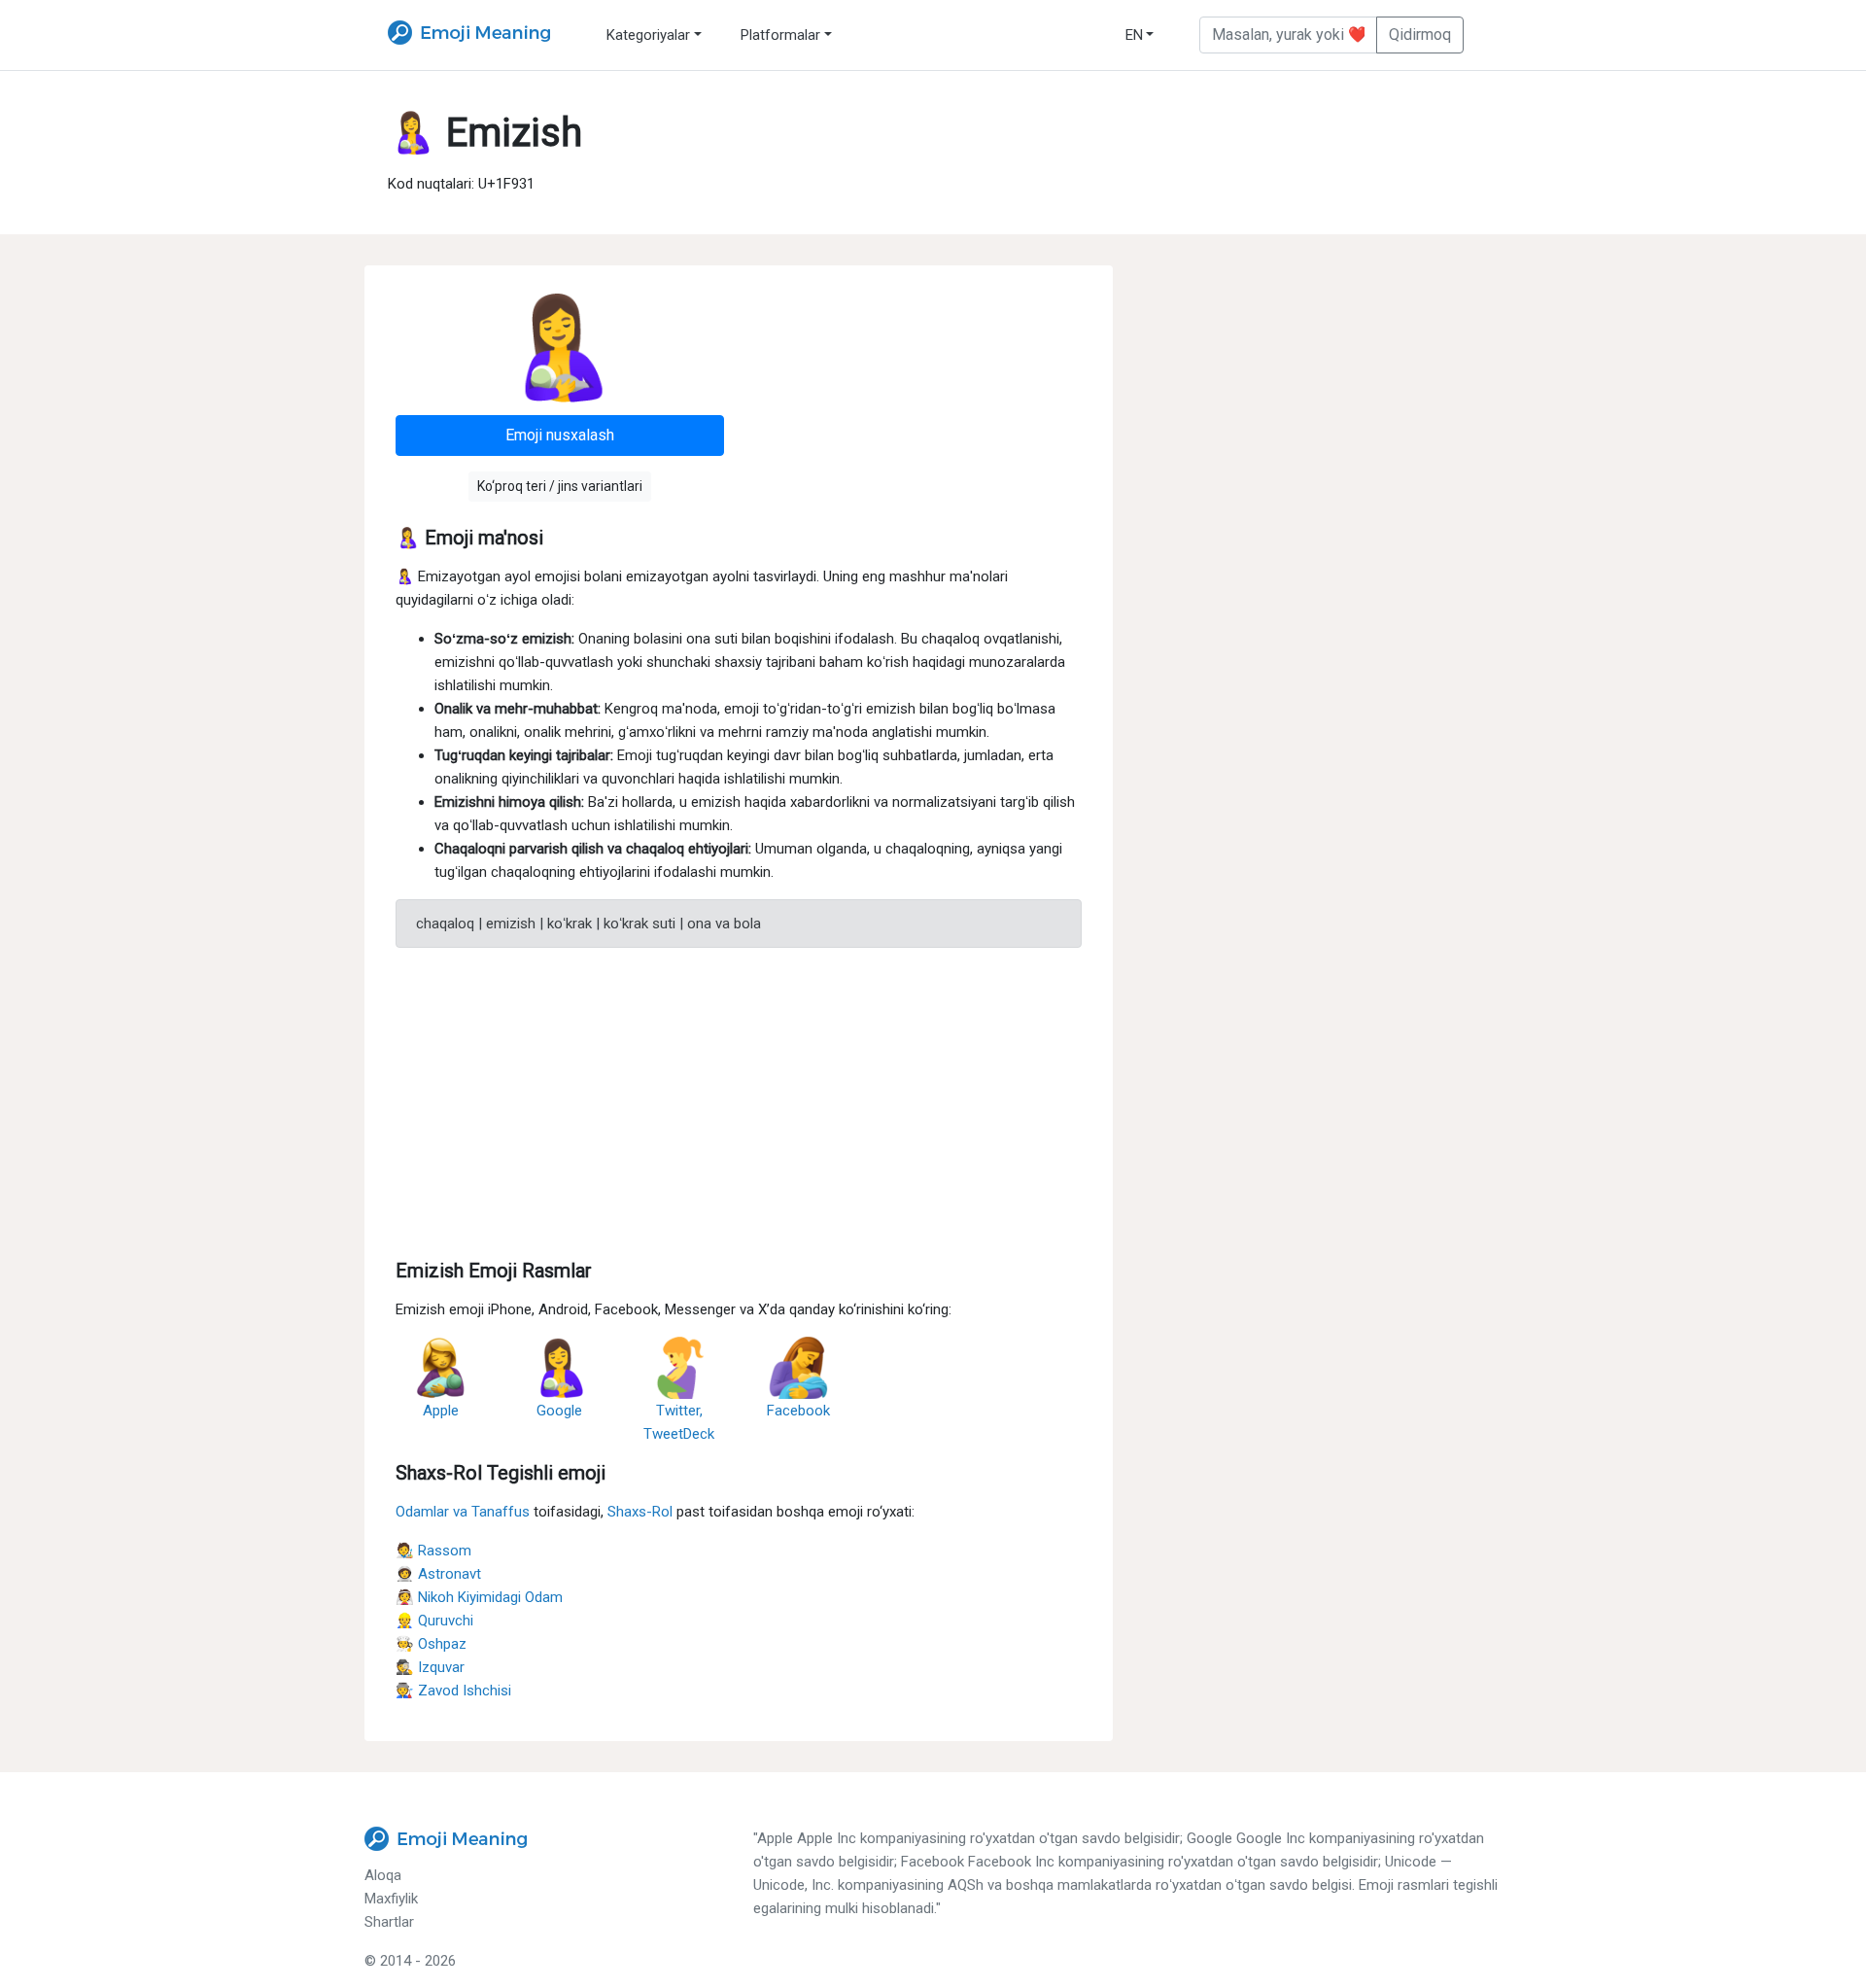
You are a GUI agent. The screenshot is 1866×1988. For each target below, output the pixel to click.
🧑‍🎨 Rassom (433, 1551)
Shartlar (389, 1922)
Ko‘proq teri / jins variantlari (560, 486)
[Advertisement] (739, 1099)
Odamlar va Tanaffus (463, 1512)
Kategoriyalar (648, 35)
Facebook (798, 1411)
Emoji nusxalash (560, 435)
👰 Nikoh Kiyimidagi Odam (479, 1597)
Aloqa (383, 1875)
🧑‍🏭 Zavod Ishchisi (453, 1691)
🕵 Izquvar (430, 1667)
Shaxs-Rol (640, 1512)
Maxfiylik (391, 1899)
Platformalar (780, 35)
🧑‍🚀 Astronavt (438, 1574)
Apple (441, 1411)
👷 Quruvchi (434, 1621)
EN (1134, 35)
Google (559, 1411)
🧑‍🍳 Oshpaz (431, 1644)
